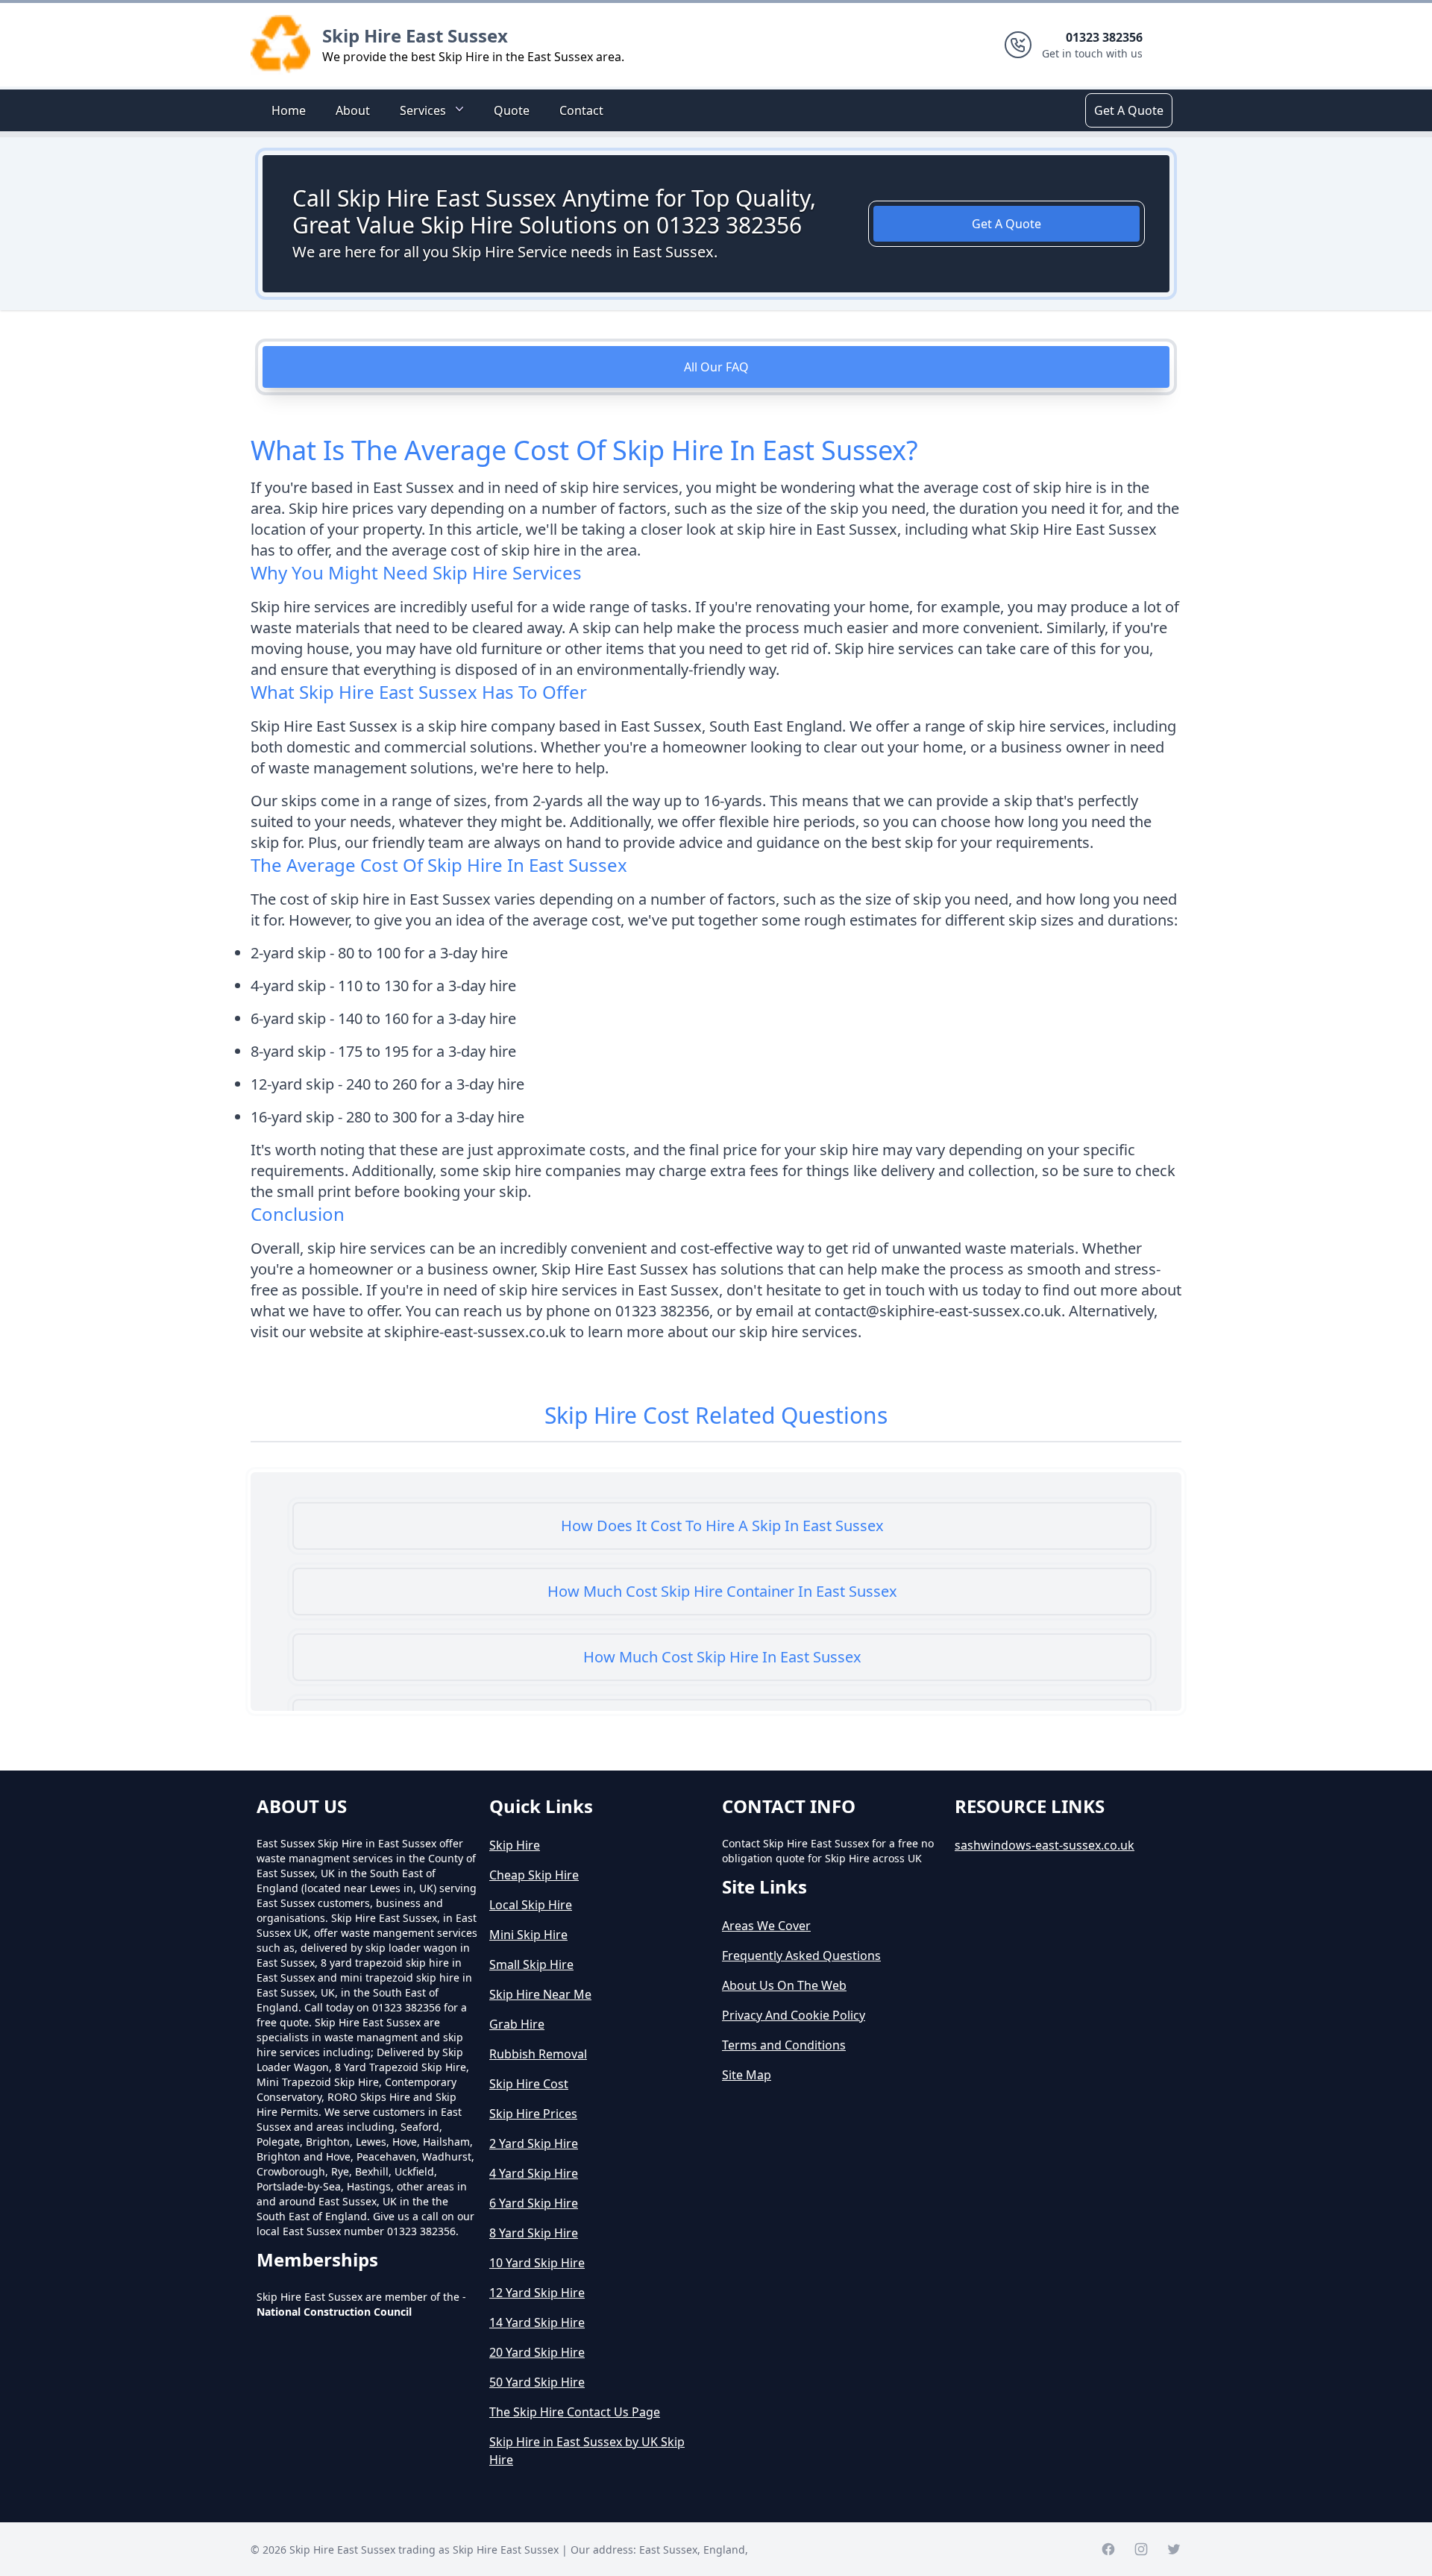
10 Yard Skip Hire (537, 2263)
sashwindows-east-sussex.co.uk (1045, 1845)
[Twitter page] (1174, 2549)
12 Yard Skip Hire (537, 2293)
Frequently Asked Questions (801, 1955)
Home (289, 110)
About (353, 110)
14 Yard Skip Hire (537, 2322)
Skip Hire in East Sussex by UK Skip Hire (587, 2451)
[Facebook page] (1108, 2549)
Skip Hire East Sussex (415, 35)
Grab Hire (517, 2024)
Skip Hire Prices (533, 2114)
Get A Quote (1129, 110)
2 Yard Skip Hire (534, 2143)
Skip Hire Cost (529, 2084)
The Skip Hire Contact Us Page (575, 2412)
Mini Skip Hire (528, 1935)
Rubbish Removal (538, 2054)
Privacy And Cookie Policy (794, 2015)
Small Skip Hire (531, 1964)
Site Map (747, 2075)
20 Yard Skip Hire (537, 2352)
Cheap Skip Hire (534, 1875)
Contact (581, 110)
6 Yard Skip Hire (534, 2203)
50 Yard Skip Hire (537, 2382)
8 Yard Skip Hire (534, 2233)
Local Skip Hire (531, 1905)
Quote (512, 110)
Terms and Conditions (784, 2045)
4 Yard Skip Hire (534, 2173)
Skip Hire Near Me (540, 1994)
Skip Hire (515, 1845)
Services (423, 110)
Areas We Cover (766, 1926)
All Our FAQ (716, 367)
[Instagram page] (1141, 2549)
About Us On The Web (784, 1985)
